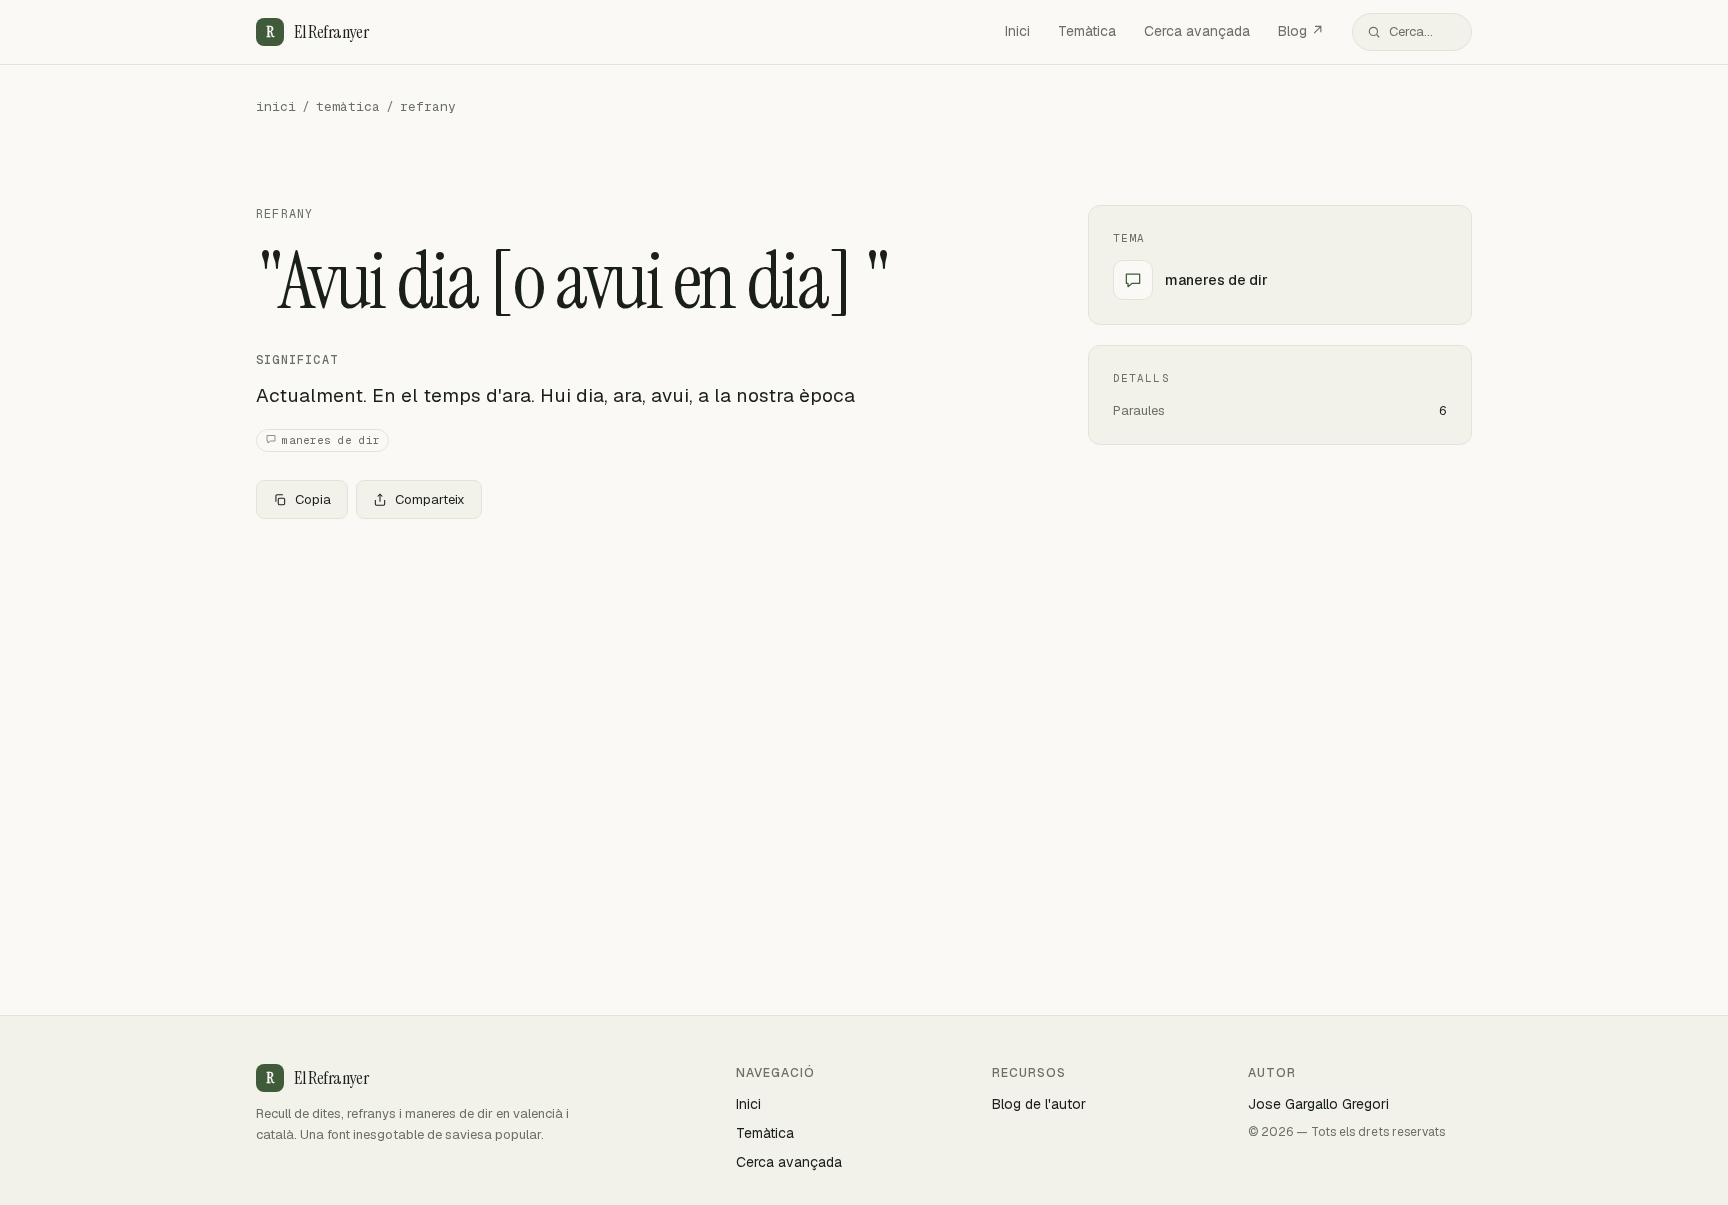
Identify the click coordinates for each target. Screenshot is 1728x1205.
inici (276, 106)
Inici (1017, 31)
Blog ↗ (1301, 31)
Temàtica (1087, 31)
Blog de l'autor (1039, 1104)
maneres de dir (331, 440)
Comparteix (430, 499)
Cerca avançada (1197, 31)
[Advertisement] (640, 683)
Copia (313, 499)
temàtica (348, 106)
